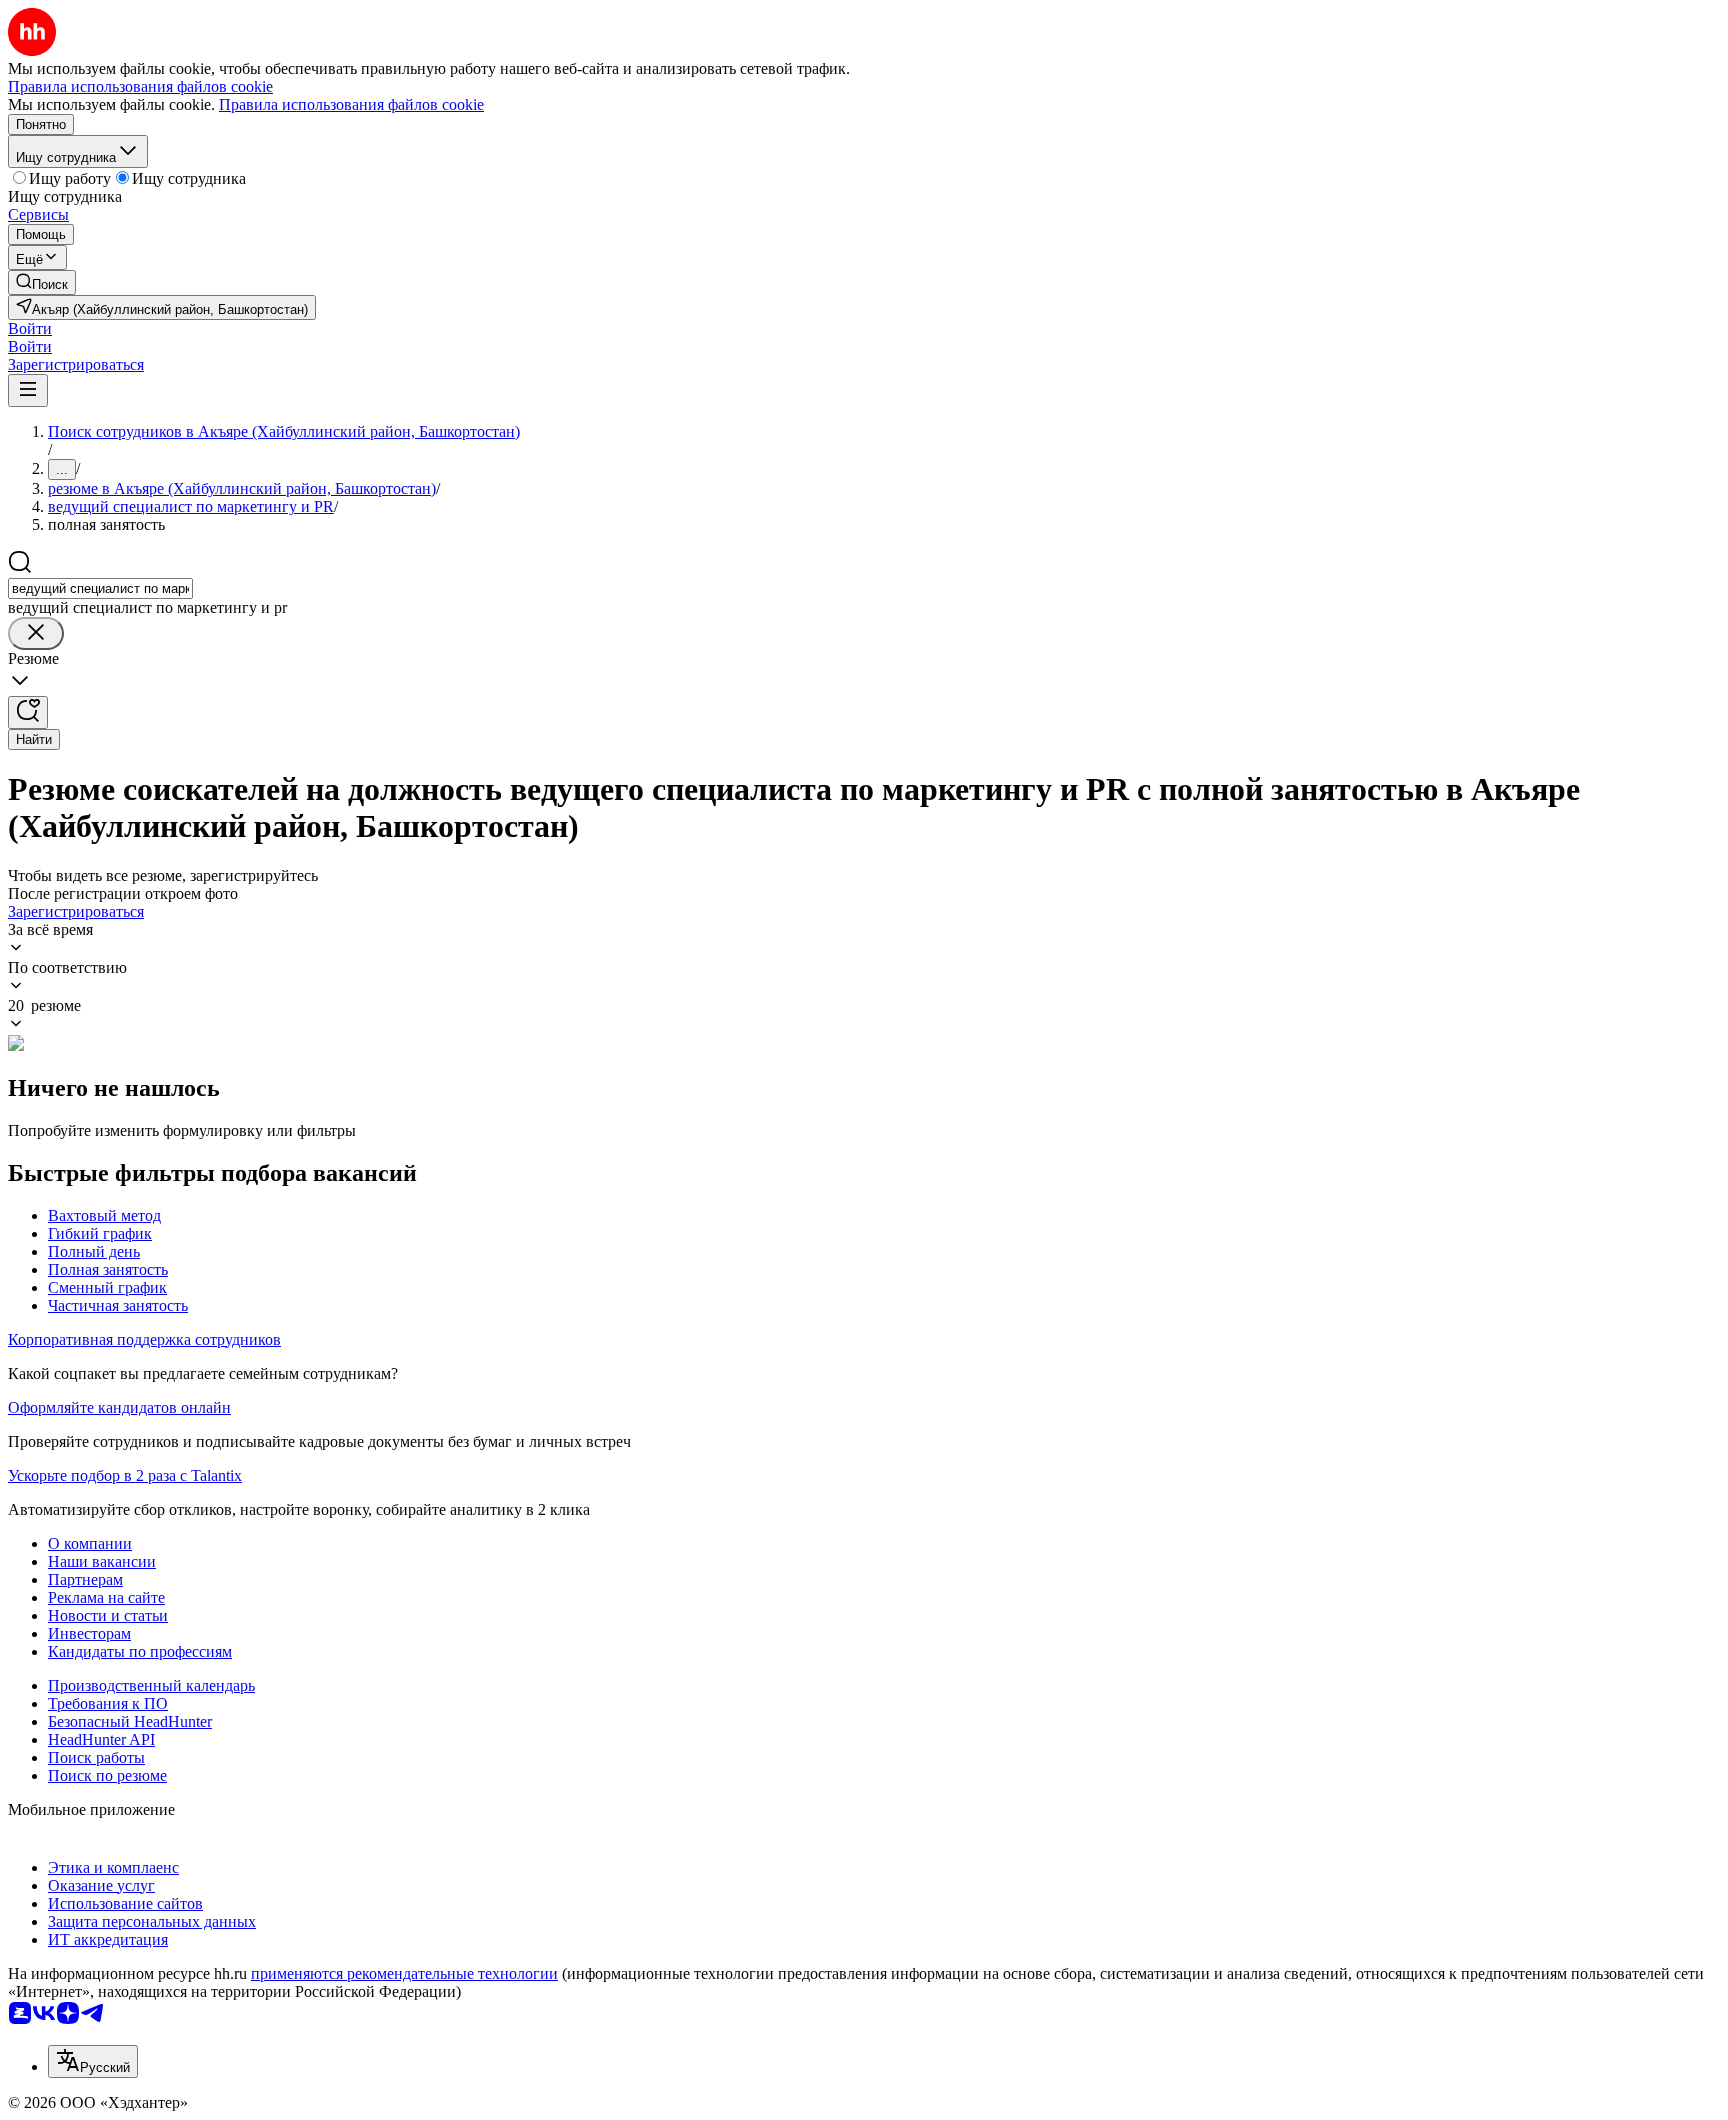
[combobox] (100, 588)
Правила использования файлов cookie (351, 104)
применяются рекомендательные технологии (404, 1973)
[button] (30, 328)
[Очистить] (36, 633)
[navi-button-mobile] (28, 390)
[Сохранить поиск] (28, 712)
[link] (42, 282)
